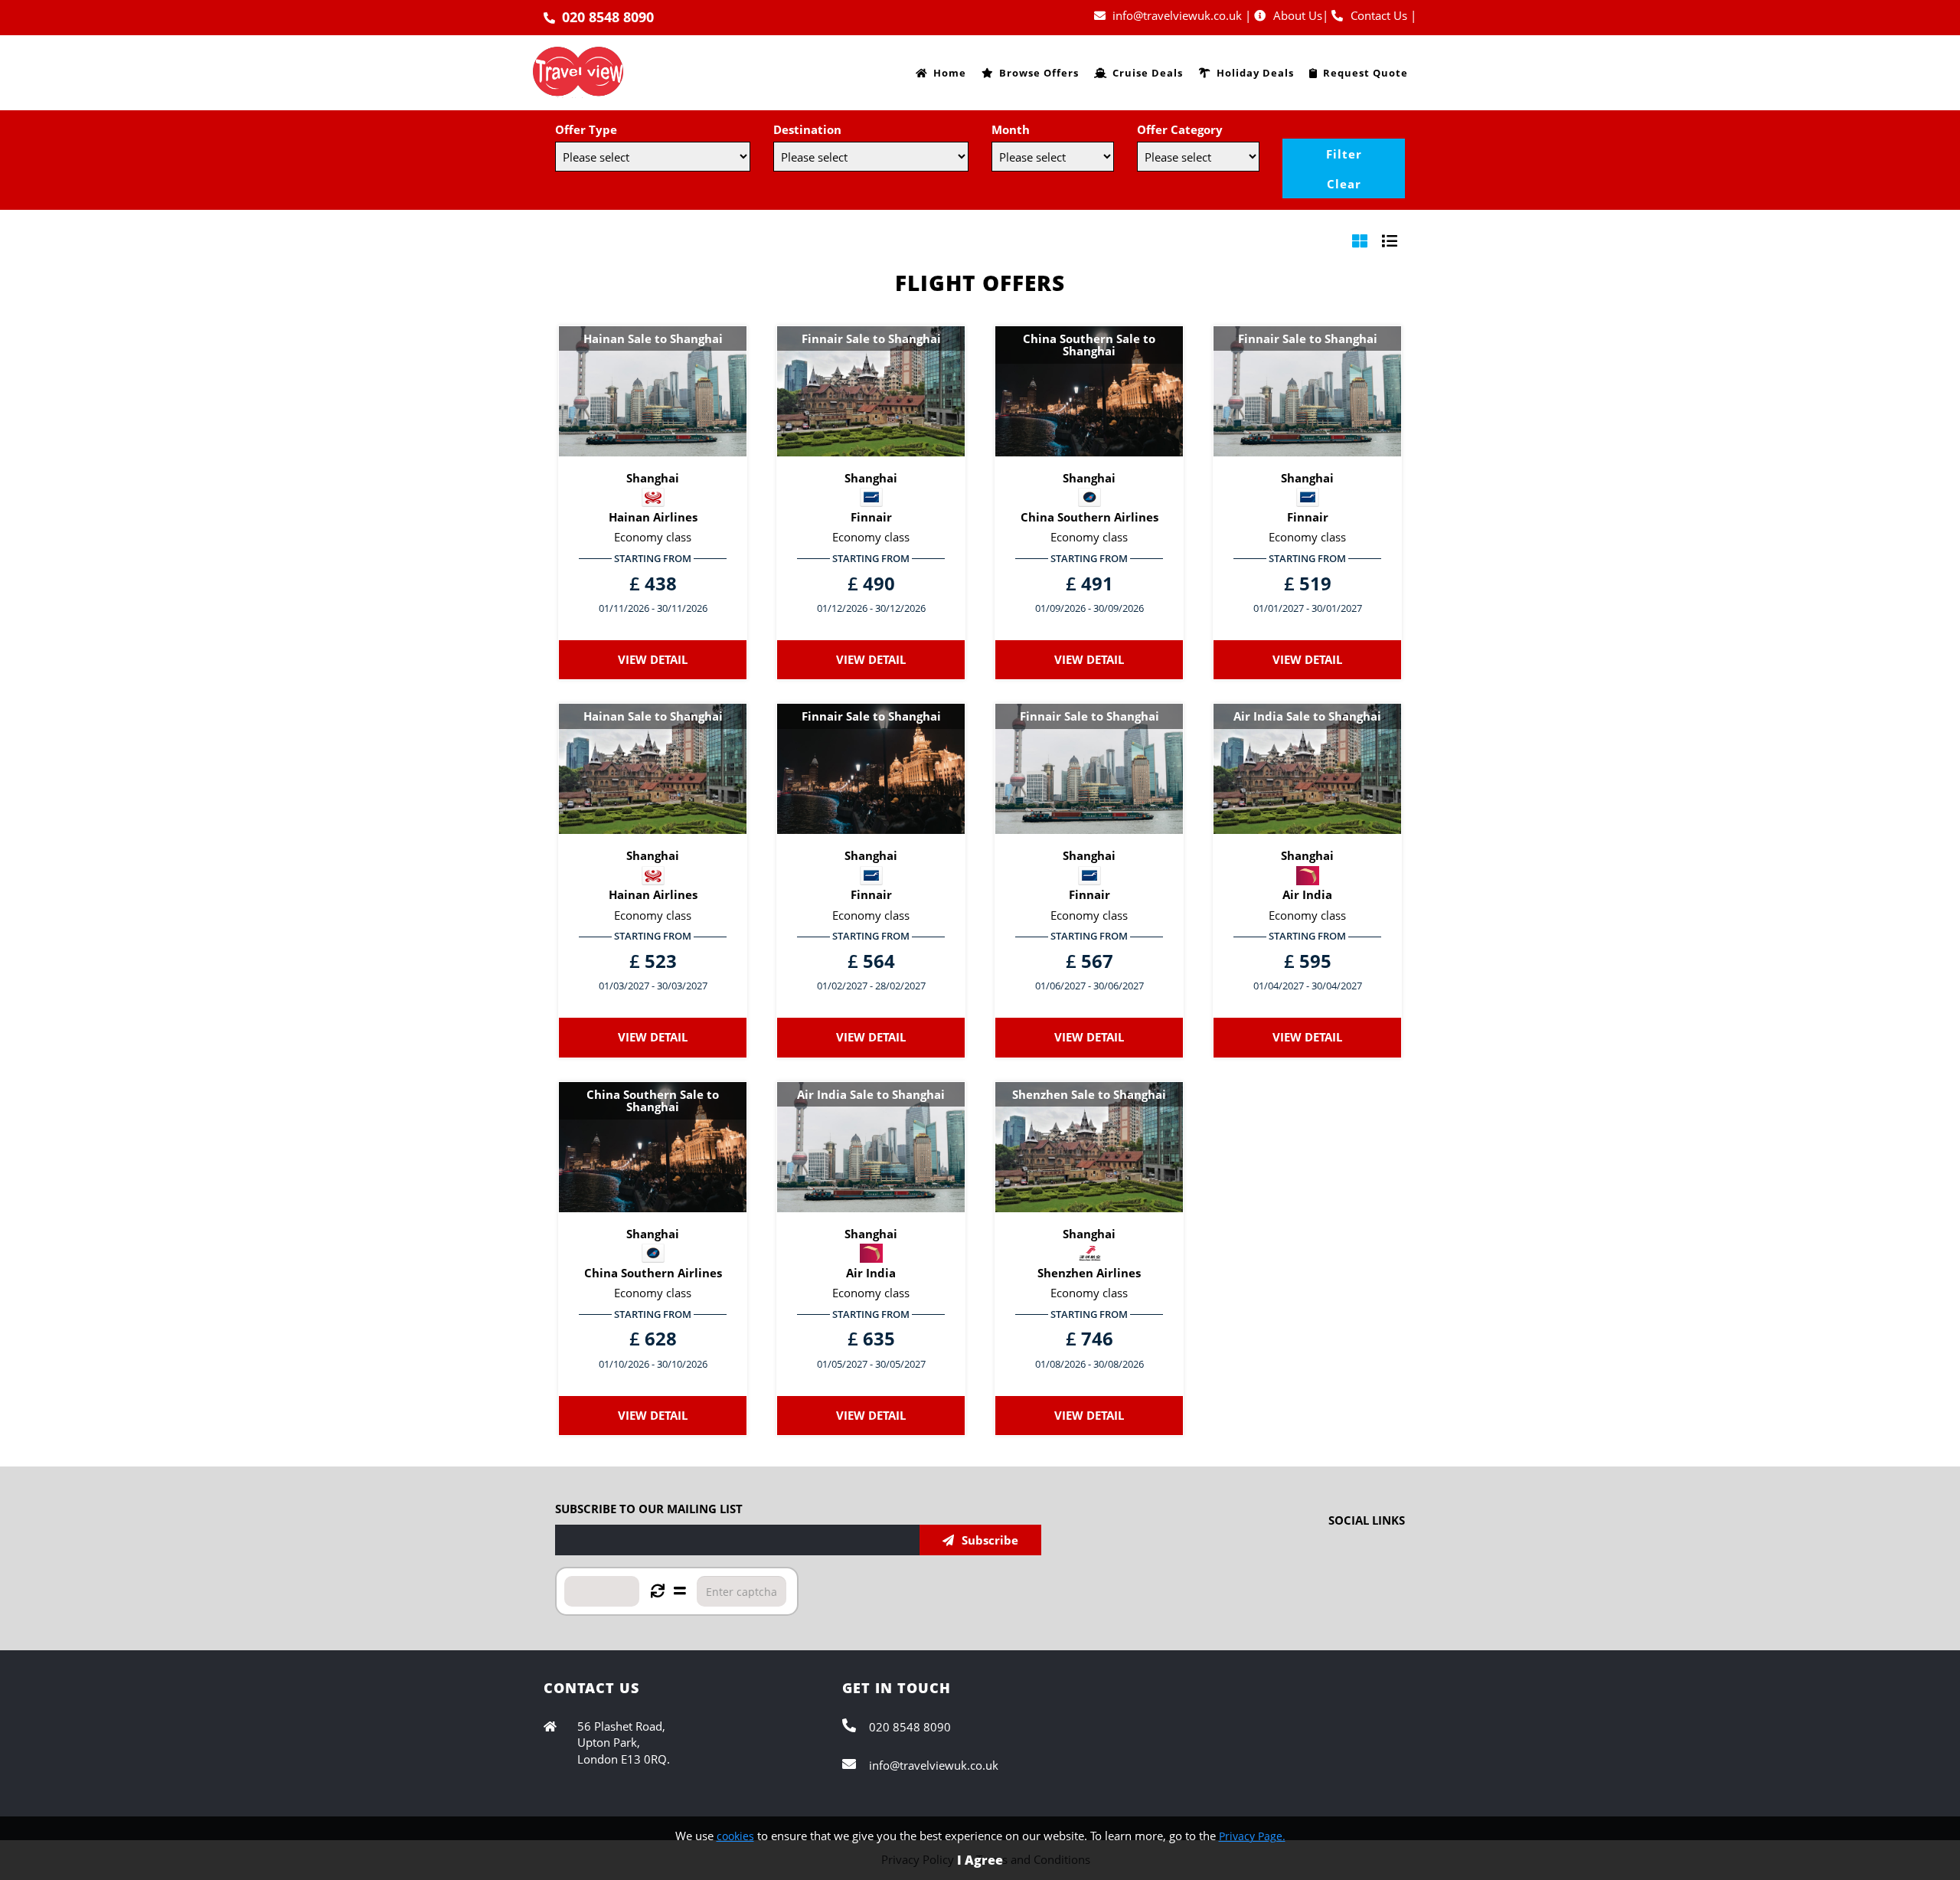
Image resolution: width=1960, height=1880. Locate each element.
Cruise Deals (1148, 73)
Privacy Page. (1252, 1836)
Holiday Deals (1255, 73)
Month (1011, 129)
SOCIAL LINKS (1367, 1520)
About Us (1298, 15)
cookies (735, 1836)
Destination (807, 129)
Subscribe (990, 1540)
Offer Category (1180, 129)
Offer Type (586, 129)
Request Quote (1365, 73)
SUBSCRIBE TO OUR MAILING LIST (649, 1509)
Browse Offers (1039, 73)
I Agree (980, 1860)
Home (950, 73)
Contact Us (1379, 15)
